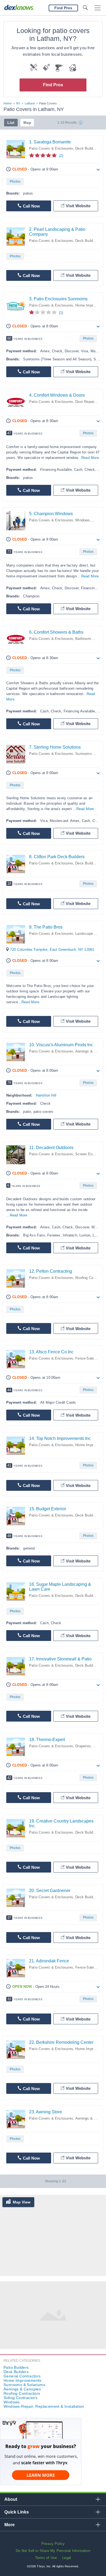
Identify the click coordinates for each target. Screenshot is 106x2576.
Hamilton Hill (46, 1095)
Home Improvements (23, 2380)
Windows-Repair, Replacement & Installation (44, 2406)
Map (27, 123)
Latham (30, 103)
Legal (67, 2558)
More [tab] (10, 2525)
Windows (82, 520)
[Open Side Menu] (98, 8)
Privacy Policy (53, 2544)
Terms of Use (46, 2558)
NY (18, 103)
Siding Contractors (20, 2398)
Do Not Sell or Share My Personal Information (53, 2551)
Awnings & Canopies (22, 2389)
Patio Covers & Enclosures (51, 148)
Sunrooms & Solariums (24, 2385)
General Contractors (22, 2376)
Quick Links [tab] (17, 2512)
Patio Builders (16, 2367)
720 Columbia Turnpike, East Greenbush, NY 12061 (52, 950)
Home (8, 103)
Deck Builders (87, 148)
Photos (15, 182)
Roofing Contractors (22, 2393)
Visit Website (78, 206)
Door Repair (85, 402)
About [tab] (11, 2499)
